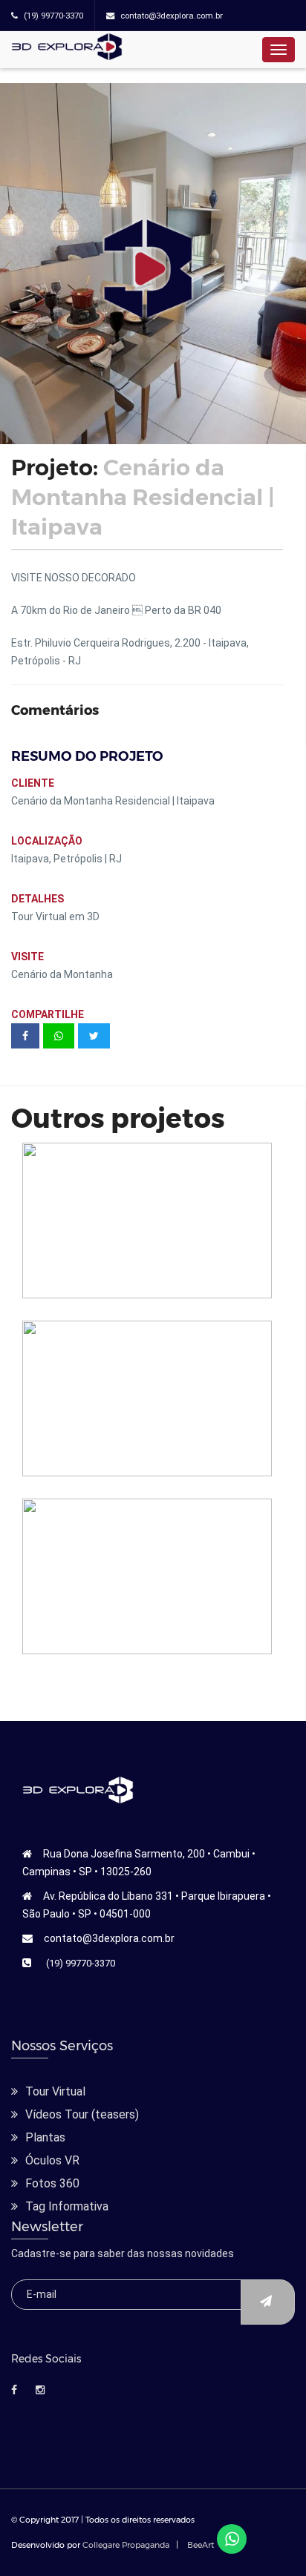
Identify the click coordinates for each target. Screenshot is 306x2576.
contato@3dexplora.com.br (109, 1938)
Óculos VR (52, 2160)
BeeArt (201, 2545)
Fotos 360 (52, 2183)
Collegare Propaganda (126, 2545)
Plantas (45, 2137)
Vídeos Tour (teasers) (82, 2114)
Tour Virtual (55, 2091)
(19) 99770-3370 (81, 1963)
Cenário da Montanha (63, 974)
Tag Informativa (67, 2206)
